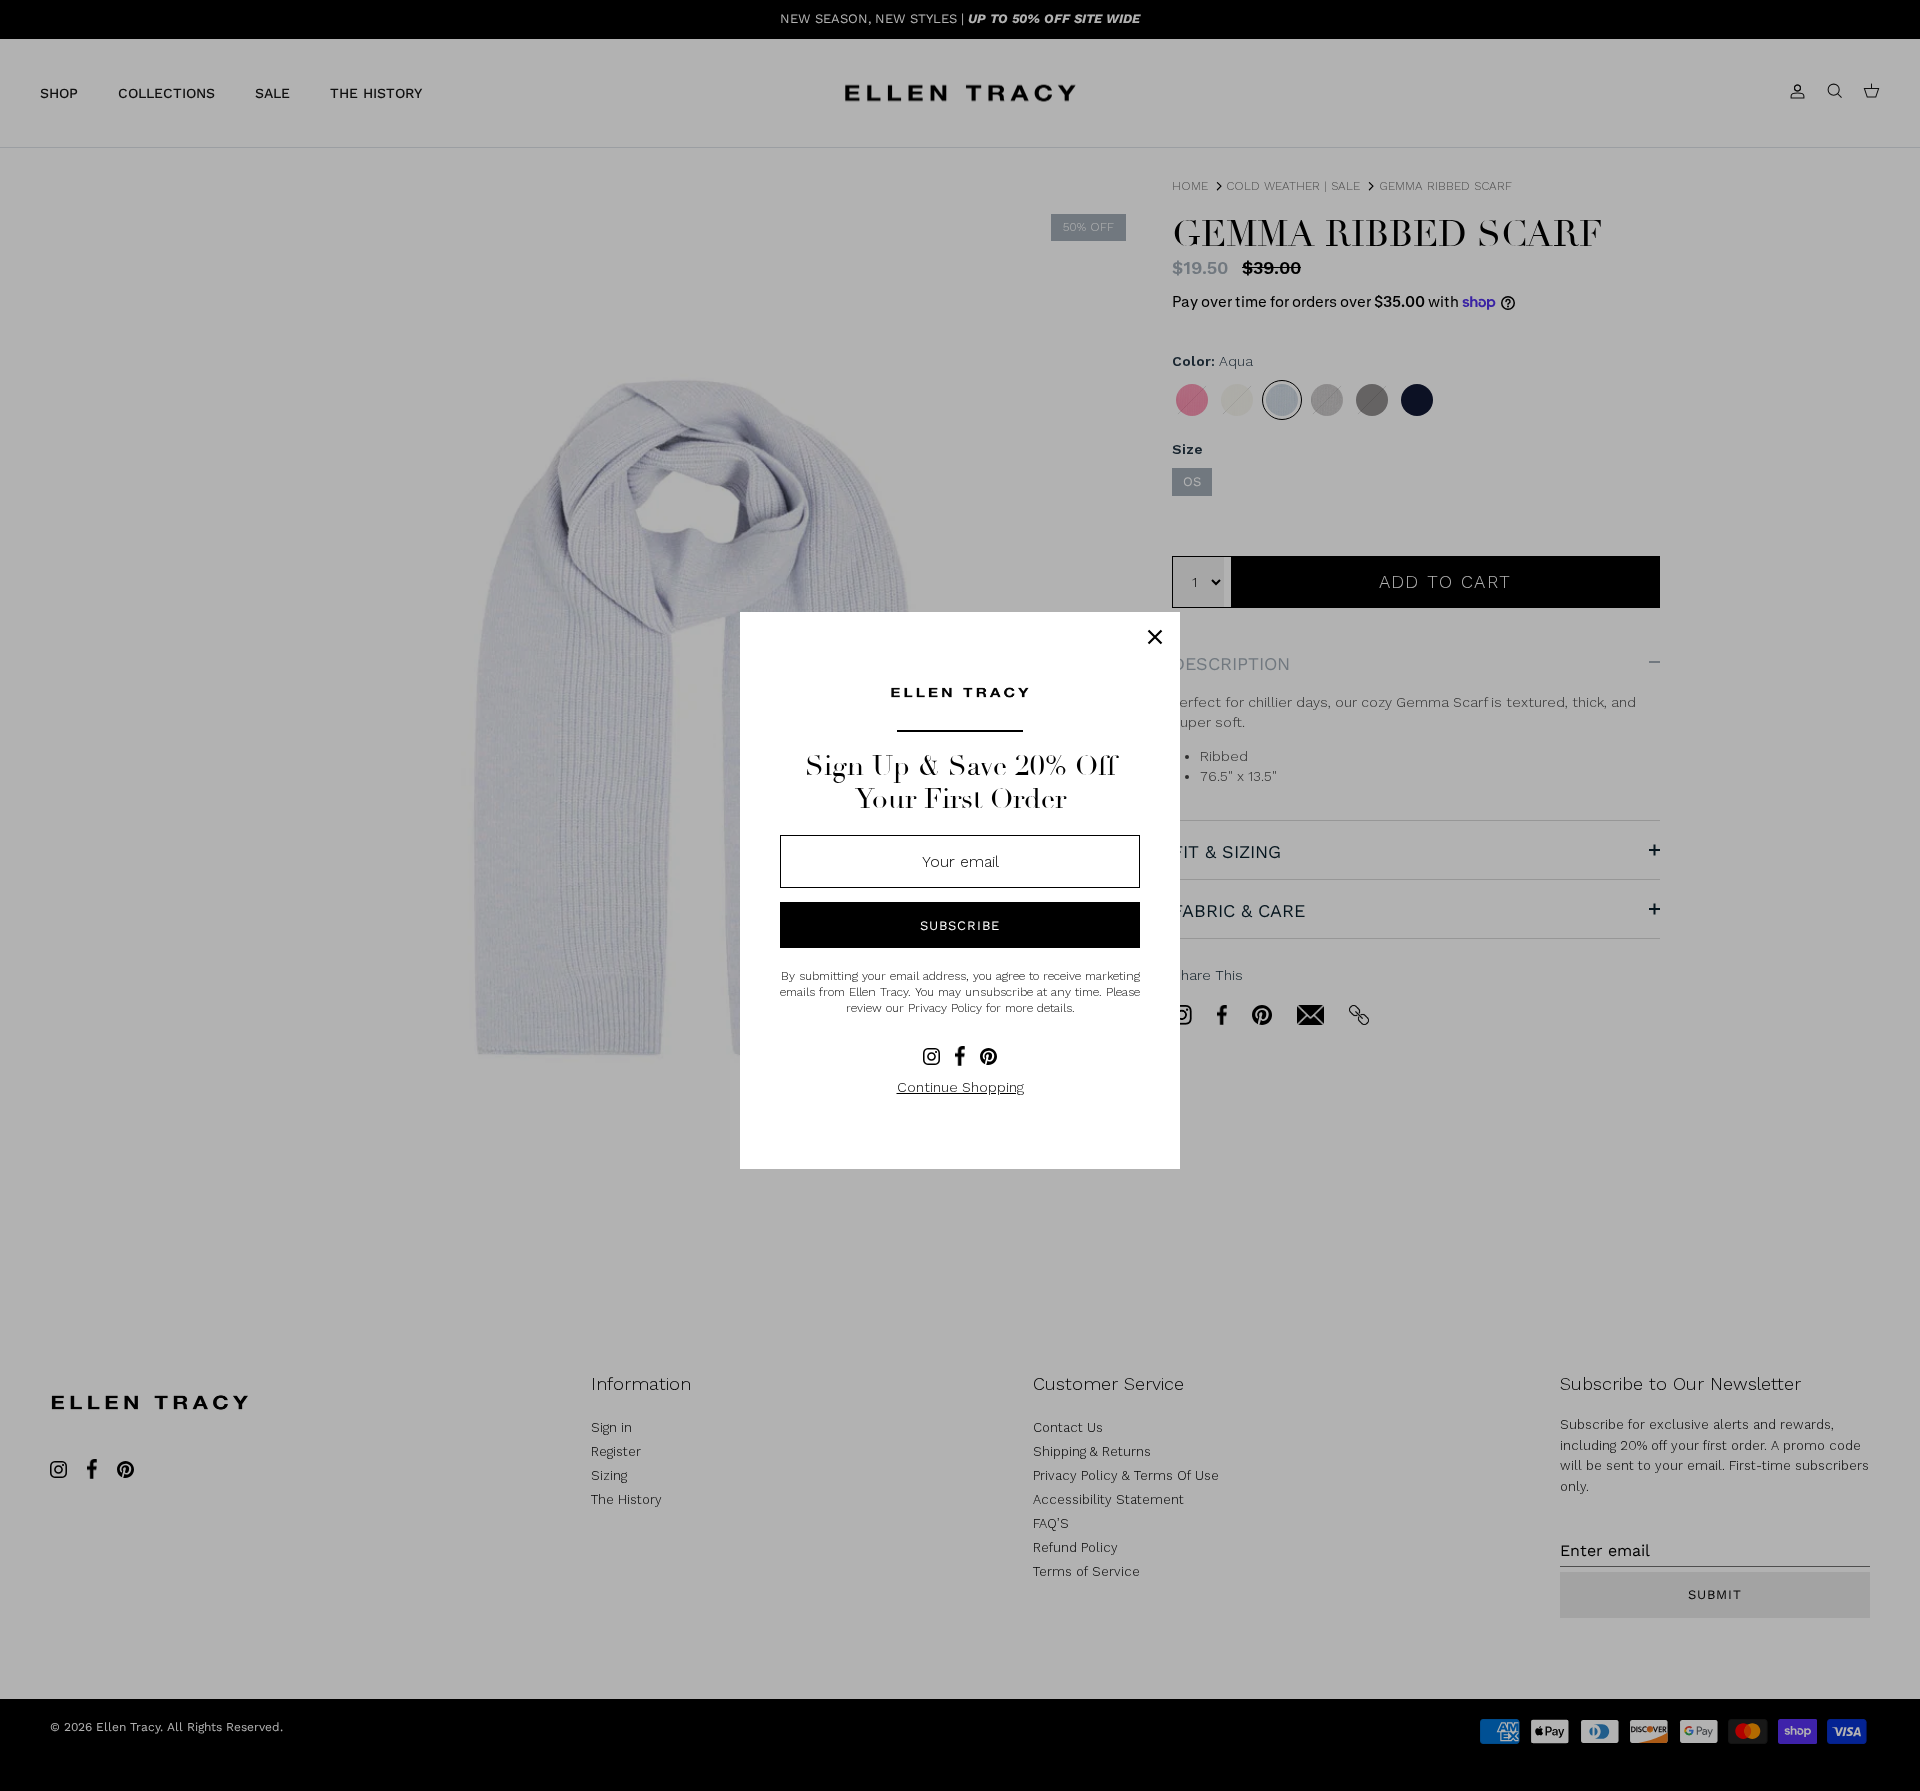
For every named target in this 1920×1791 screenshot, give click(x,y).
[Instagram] (931, 1056)
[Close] (1155, 637)
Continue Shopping (960, 1087)
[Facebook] (960, 1056)
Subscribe (960, 925)
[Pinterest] (988, 1056)
